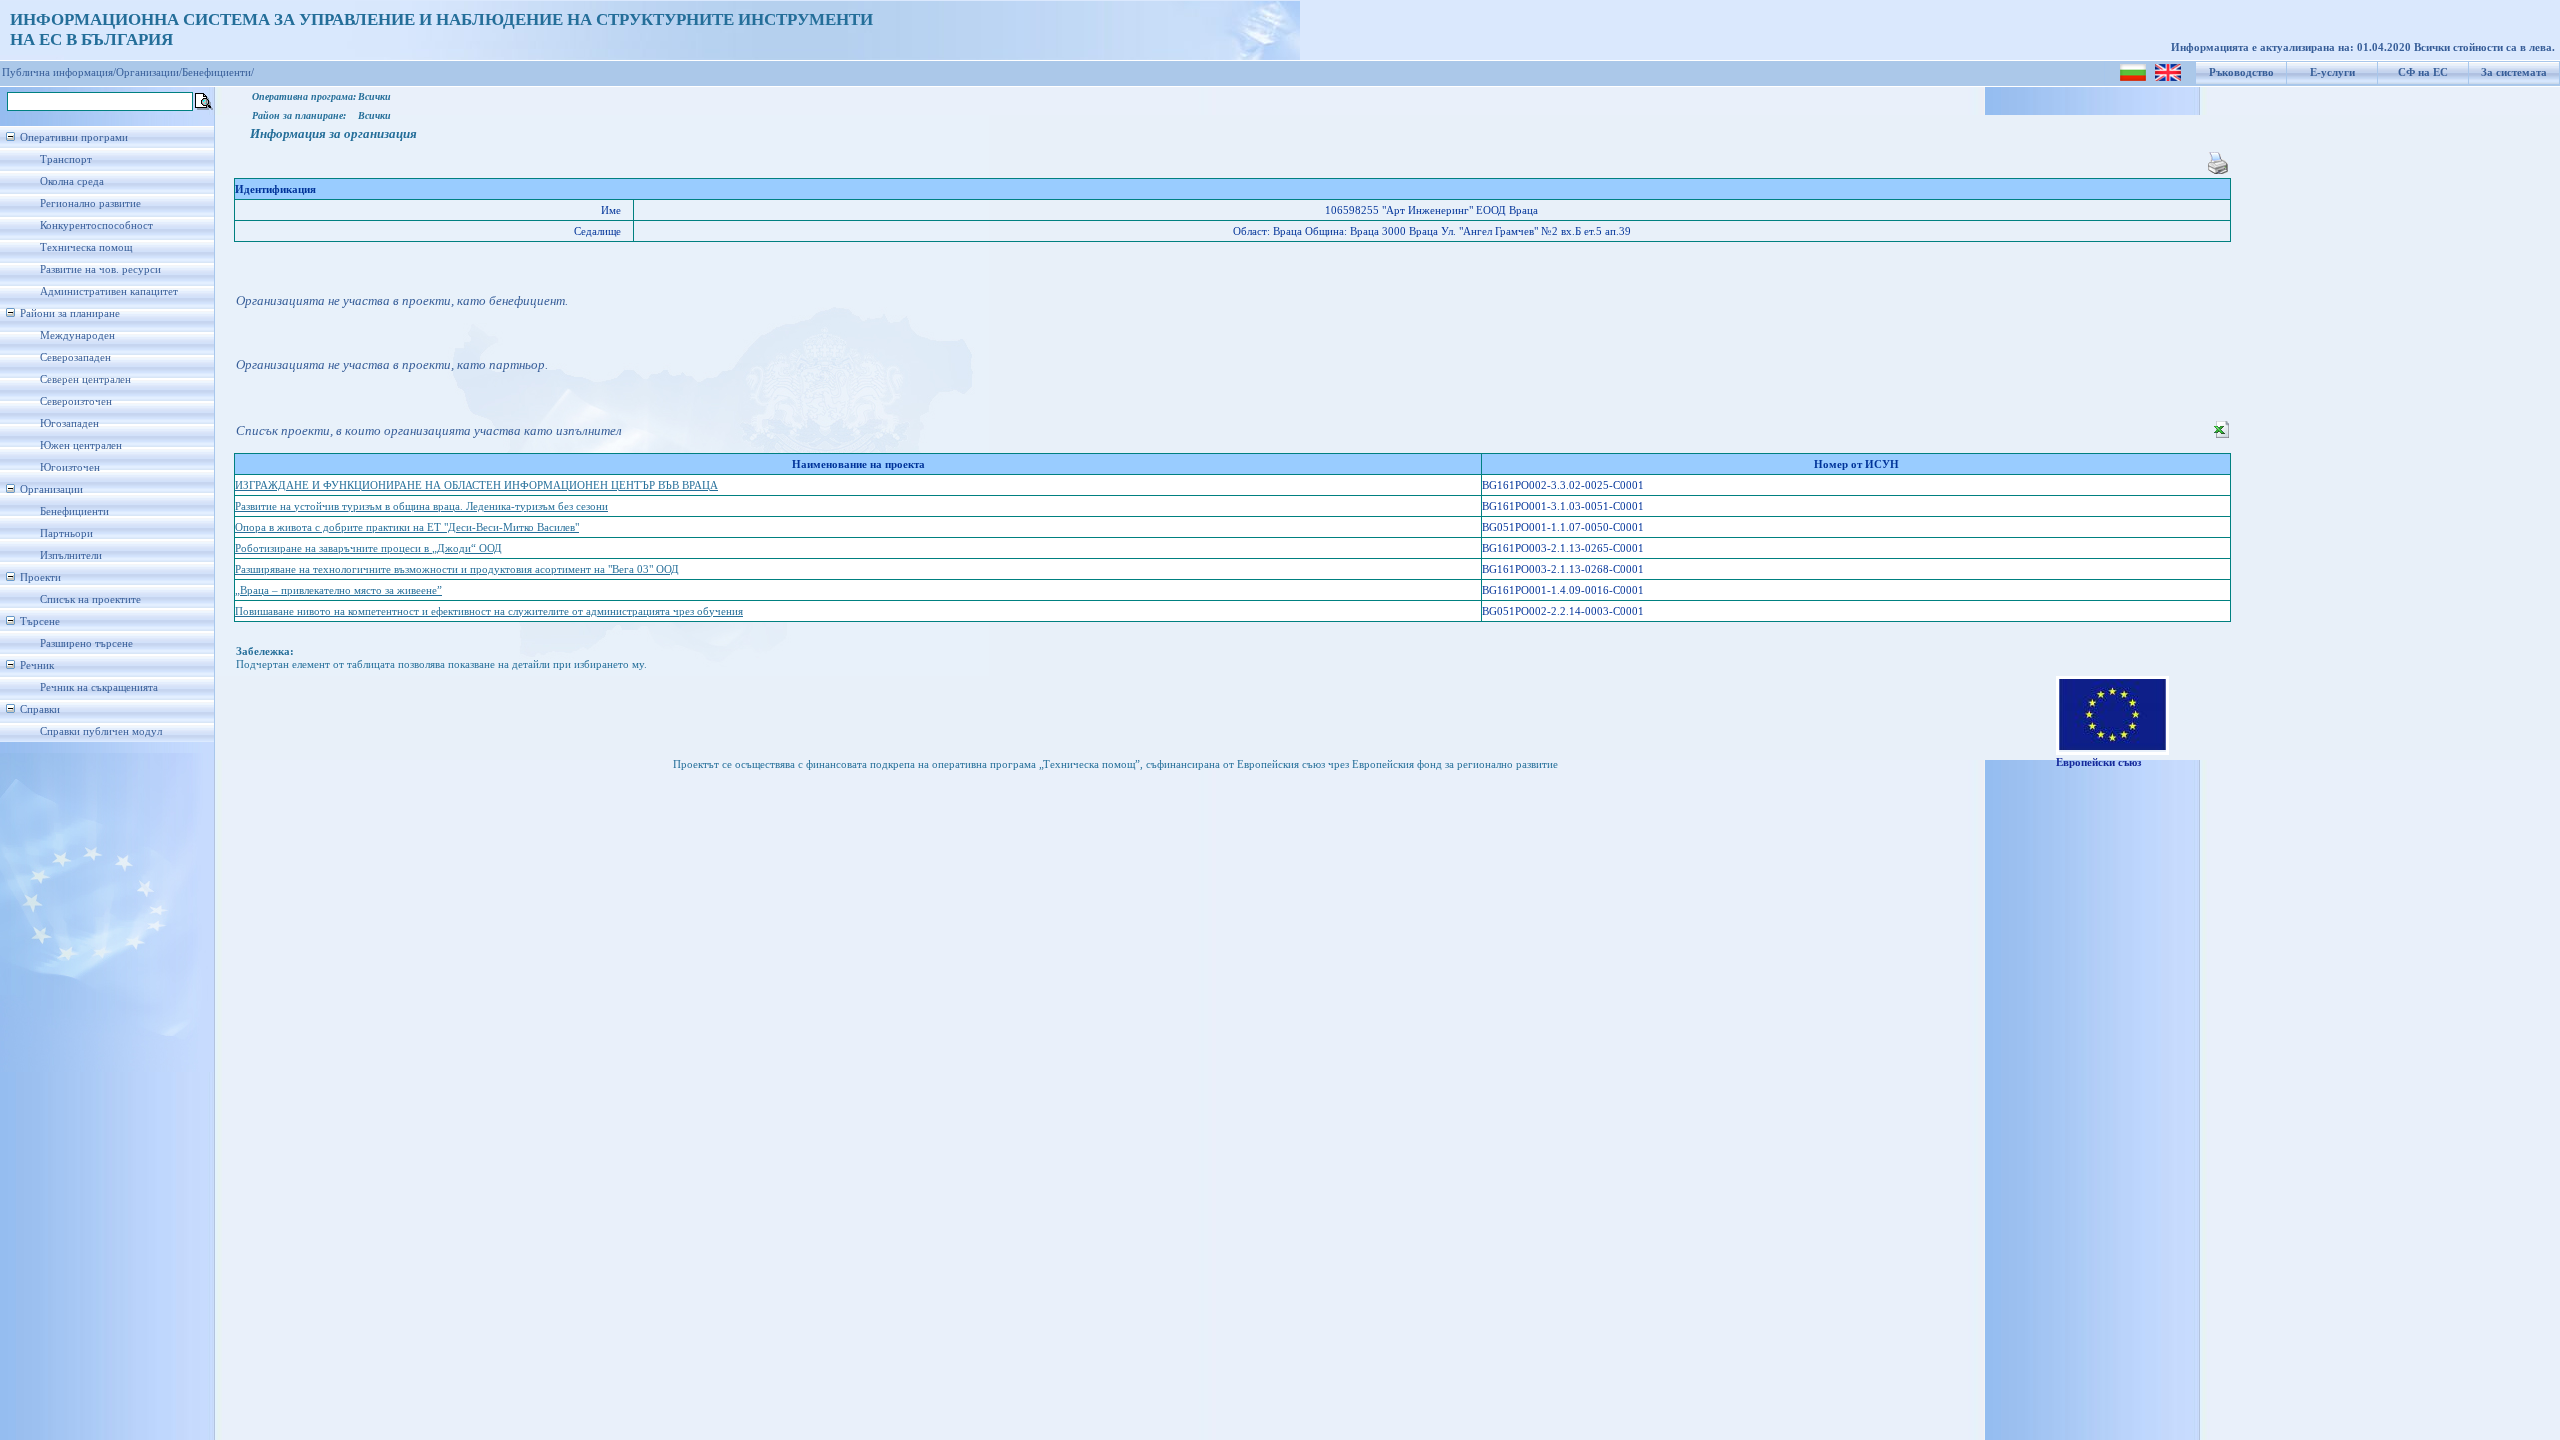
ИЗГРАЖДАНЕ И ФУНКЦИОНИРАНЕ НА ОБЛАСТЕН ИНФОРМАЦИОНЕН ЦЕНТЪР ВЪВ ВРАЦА (476, 485)
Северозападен (75, 357)
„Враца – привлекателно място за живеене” (338, 590)
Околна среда (72, 181)
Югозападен (69, 423)
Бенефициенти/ (218, 72)
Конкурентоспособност (96, 225)
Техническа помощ (86, 247)
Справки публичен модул (101, 731)
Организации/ (149, 72)
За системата (2514, 72)
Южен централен (81, 445)
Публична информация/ (59, 72)
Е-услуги (2332, 72)
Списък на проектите (90, 599)
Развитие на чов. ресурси (100, 269)
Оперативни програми (74, 137)
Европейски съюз (2098, 762)
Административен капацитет (109, 291)
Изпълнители (71, 555)
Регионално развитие (90, 203)
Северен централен (85, 379)
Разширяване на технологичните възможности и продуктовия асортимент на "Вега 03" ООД (457, 569)
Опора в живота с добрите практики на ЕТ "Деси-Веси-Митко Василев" (407, 527)
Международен (77, 335)
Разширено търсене (86, 643)
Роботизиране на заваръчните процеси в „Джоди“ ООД (368, 548)
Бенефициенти (74, 511)
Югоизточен (70, 467)
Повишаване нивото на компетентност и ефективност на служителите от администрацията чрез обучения (489, 611)
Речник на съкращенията (99, 687)
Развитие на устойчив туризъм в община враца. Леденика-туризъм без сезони (421, 506)
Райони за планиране (70, 313)
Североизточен (76, 401)
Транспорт (66, 159)
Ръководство (2241, 72)
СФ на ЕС (2423, 72)
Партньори (66, 533)
